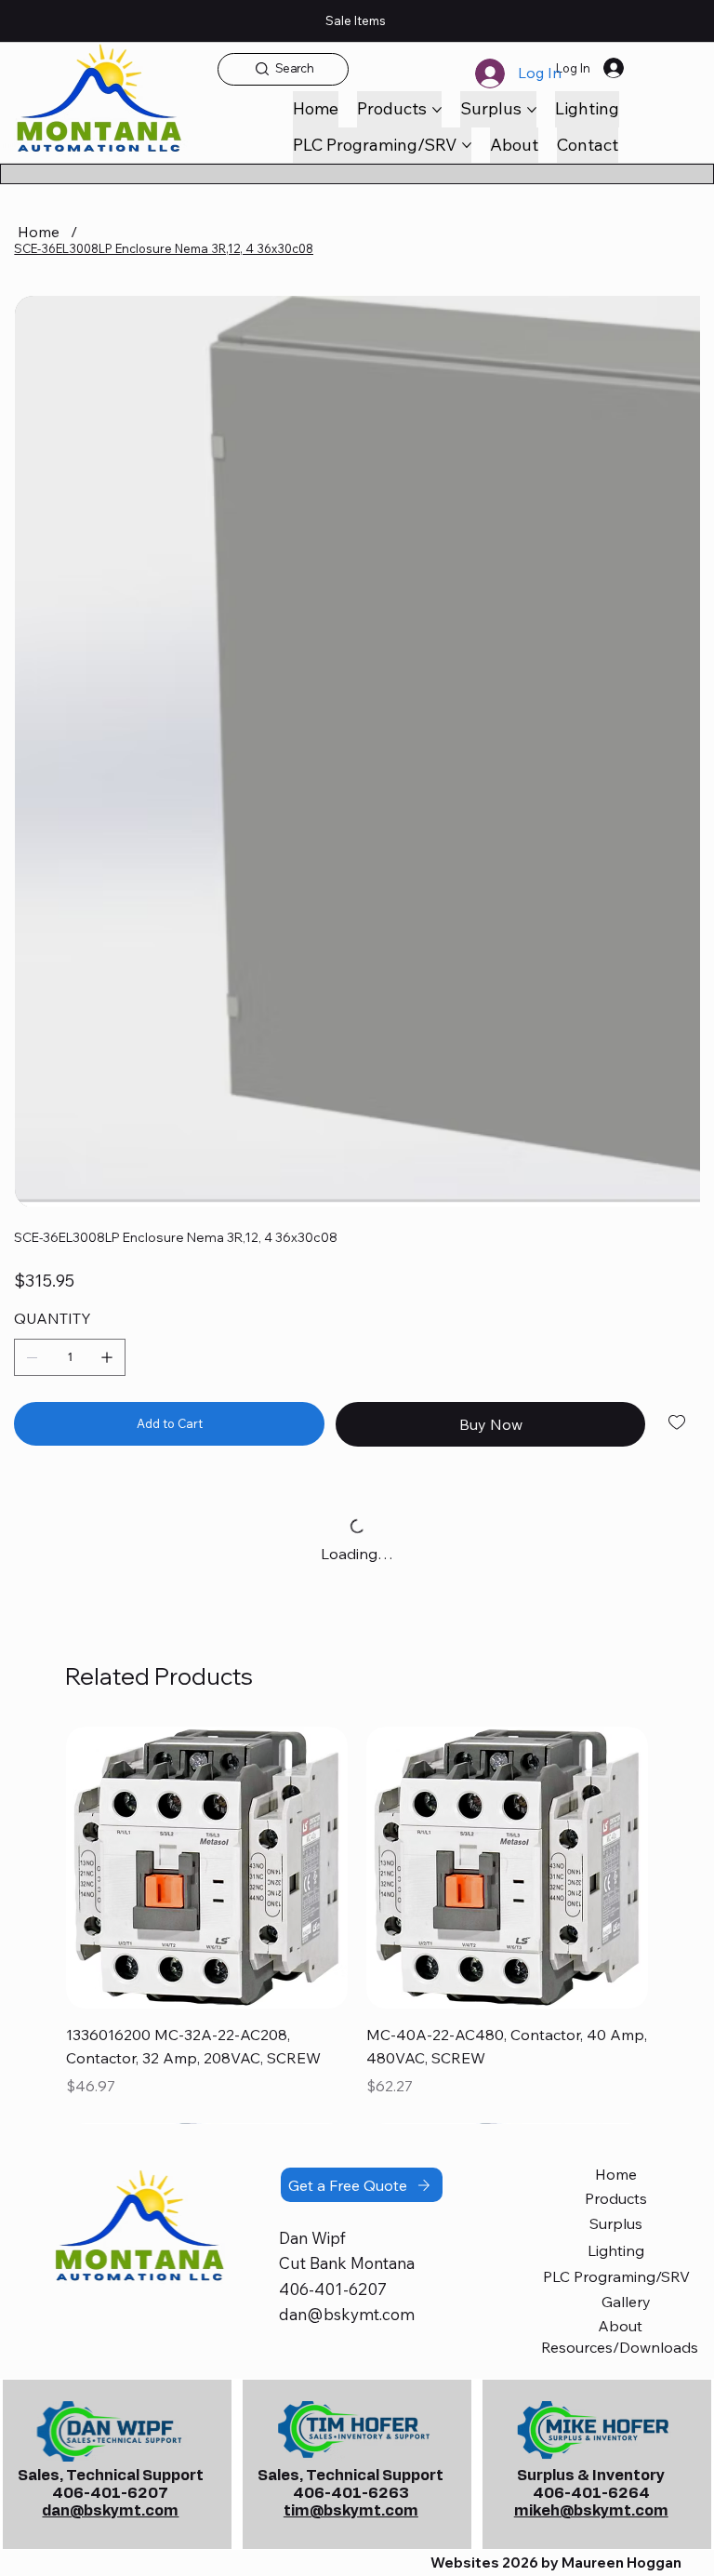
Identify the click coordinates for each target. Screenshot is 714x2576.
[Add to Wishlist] (678, 1422)
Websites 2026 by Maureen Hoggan (556, 2563)
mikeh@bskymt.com (591, 2511)
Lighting (616, 2250)
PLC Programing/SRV (616, 2276)
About (620, 2326)
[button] (588, 145)
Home (616, 2174)
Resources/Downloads (620, 2347)
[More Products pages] (437, 110)
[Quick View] (207, 1868)
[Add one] (107, 1357)
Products (616, 2198)
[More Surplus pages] (532, 110)
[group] (357, 1925)
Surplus (616, 2223)
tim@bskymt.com (351, 2511)
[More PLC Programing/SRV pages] (467, 145)
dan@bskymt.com (347, 2314)
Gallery (626, 2302)
